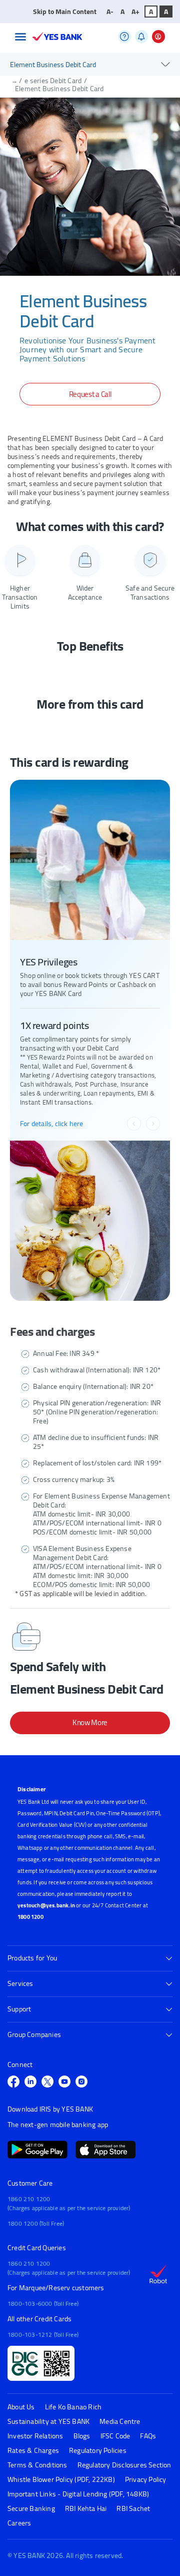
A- (110, 12)
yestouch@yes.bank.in (46, 1905)
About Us (21, 2407)
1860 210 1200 (29, 2199)
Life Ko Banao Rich (73, 2407)
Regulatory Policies (98, 2451)
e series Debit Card (53, 81)
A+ (135, 12)
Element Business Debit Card (59, 89)
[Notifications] (141, 37)
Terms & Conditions (37, 2465)
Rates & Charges (33, 2451)
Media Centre (120, 2422)
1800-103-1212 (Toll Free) (43, 2335)
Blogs (82, 2436)
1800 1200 (30, 1917)
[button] (20, 37)
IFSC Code (115, 2436)
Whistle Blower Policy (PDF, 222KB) (61, 2480)
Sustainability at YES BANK (48, 2422)
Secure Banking (31, 2509)
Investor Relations (35, 2436)
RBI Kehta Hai (86, 2509)
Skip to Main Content (65, 12)
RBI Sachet (133, 2509)
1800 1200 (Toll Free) (36, 2223)
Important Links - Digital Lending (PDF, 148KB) (78, 2494)
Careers (19, 2523)
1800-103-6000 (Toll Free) (43, 2303)
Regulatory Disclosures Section (124, 2465)
